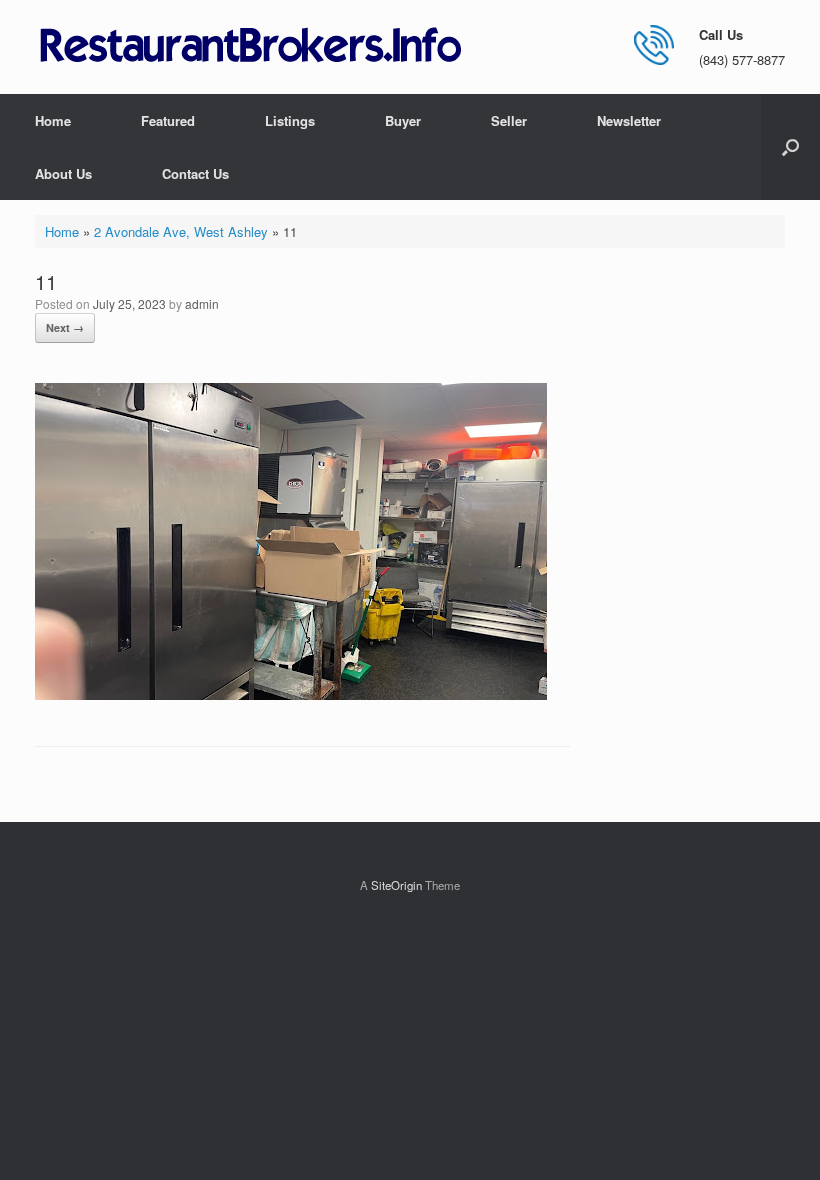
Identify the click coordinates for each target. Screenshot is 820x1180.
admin (202, 303)
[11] (291, 694)
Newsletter (629, 120)
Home (53, 120)
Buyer (403, 120)
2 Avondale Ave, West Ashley (181, 231)
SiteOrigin (396, 885)
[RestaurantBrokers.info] (251, 46)
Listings (290, 120)
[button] (790, 147)
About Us (63, 173)
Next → (65, 327)
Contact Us (195, 173)
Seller (509, 120)
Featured (168, 120)
